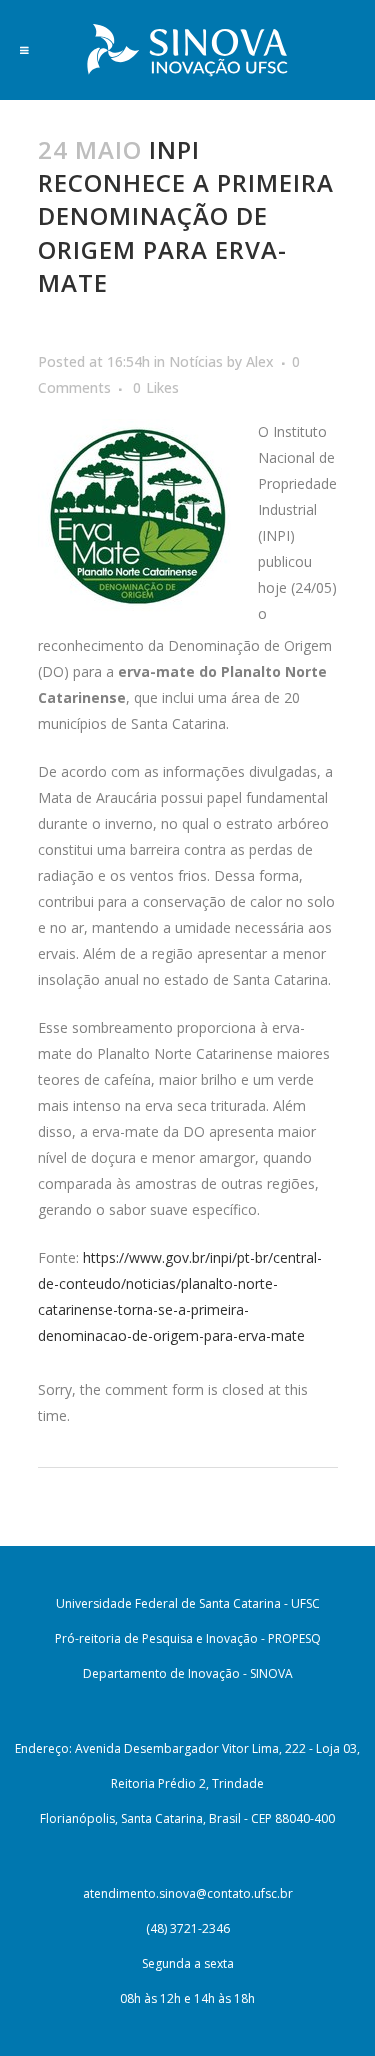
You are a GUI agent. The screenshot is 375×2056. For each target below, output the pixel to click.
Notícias (196, 361)
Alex (260, 361)
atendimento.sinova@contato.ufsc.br (188, 1893)
